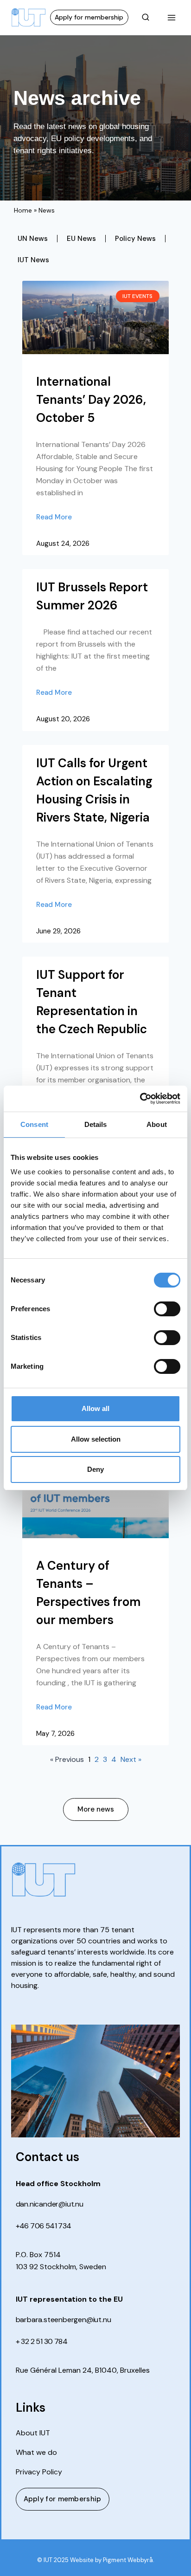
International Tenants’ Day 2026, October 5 (91, 400)
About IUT (33, 2433)
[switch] (167, 1309)
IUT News (33, 260)
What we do (36, 2453)
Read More (54, 517)
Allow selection (96, 1439)
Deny (95, 1469)
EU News (81, 239)
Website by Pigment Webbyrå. (112, 2560)
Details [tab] (96, 1124)
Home (23, 210)
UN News (33, 239)
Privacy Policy (39, 2472)
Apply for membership (89, 17)
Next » (131, 1759)
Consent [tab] (34, 1124)
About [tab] (157, 1124)
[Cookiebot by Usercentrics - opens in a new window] (140, 1099)
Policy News (135, 239)
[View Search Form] (146, 18)
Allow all (95, 1408)
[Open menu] (171, 17)
